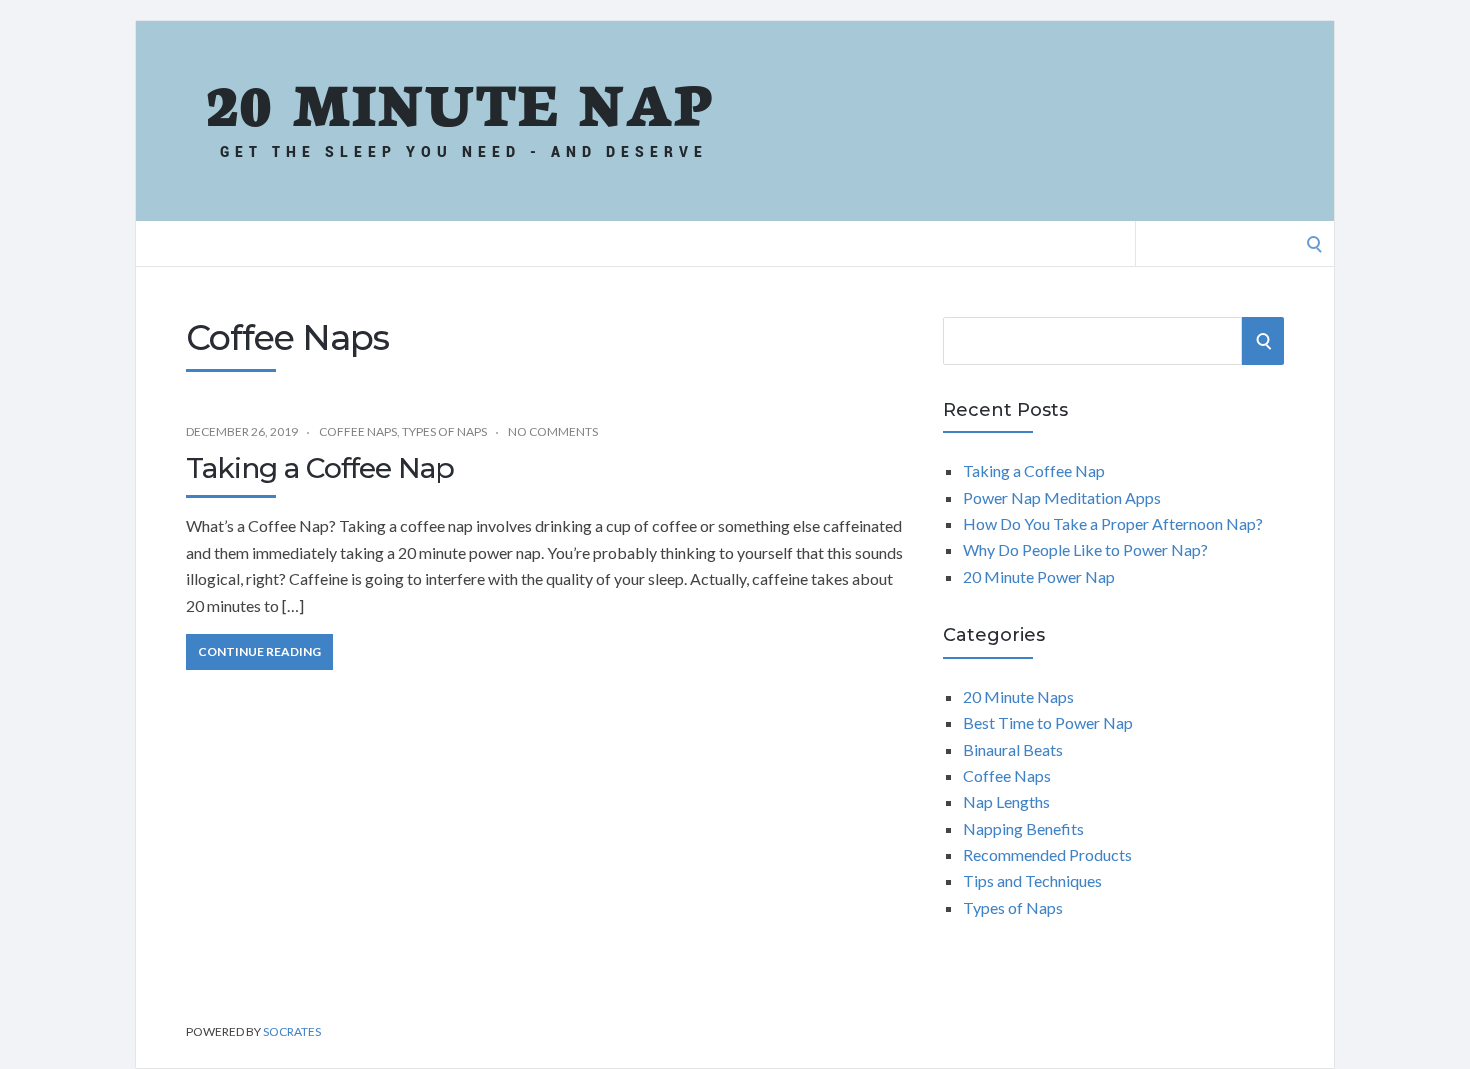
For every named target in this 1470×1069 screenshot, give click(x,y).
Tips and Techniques (1032, 880)
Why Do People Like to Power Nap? (1085, 549)
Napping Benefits (1023, 828)
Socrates (292, 1031)
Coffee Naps (358, 431)
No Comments (553, 431)
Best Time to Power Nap (1048, 722)
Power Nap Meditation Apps (1062, 497)
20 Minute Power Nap (1039, 576)
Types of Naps (444, 431)
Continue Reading (259, 651)
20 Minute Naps (1018, 696)
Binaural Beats (1013, 749)
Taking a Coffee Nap (320, 468)
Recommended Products (1047, 854)
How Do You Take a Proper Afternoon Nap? (1113, 523)
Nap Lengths (1006, 801)
